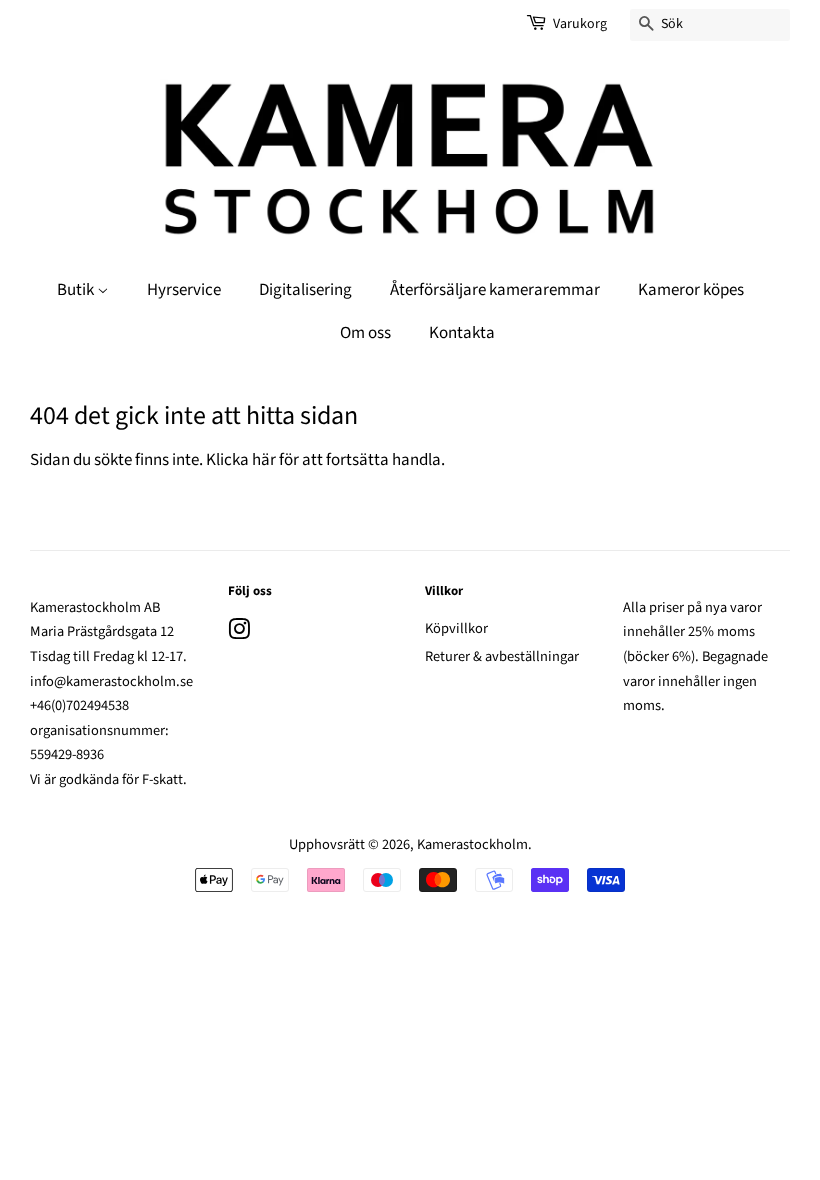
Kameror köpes (691, 290)
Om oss (365, 333)
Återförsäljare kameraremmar (495, 290)
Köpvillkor (456, 628)
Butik (77, 290)
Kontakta (462, 333)
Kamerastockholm (472, 844)
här (264, 460)
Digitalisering (305, 290)
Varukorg (580, 24)
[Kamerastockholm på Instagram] (239, 633)
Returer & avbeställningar (502, 656)
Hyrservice (184, 290)
